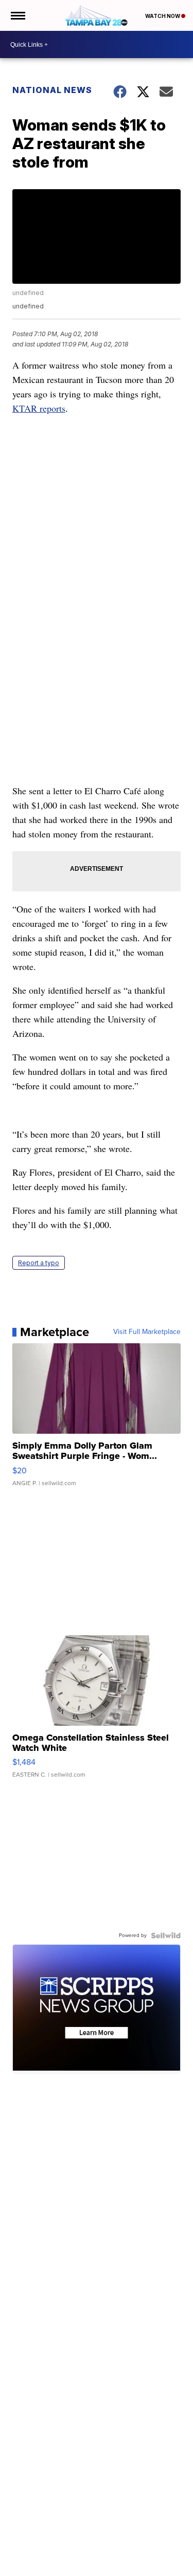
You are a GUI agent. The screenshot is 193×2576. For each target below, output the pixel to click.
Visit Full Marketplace (147, 1332)
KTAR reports (39, 408)
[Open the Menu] (17, 15)
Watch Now (163, 16)
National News (52, 90)
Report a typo (39, 1263)
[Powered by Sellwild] (166, 1935)
